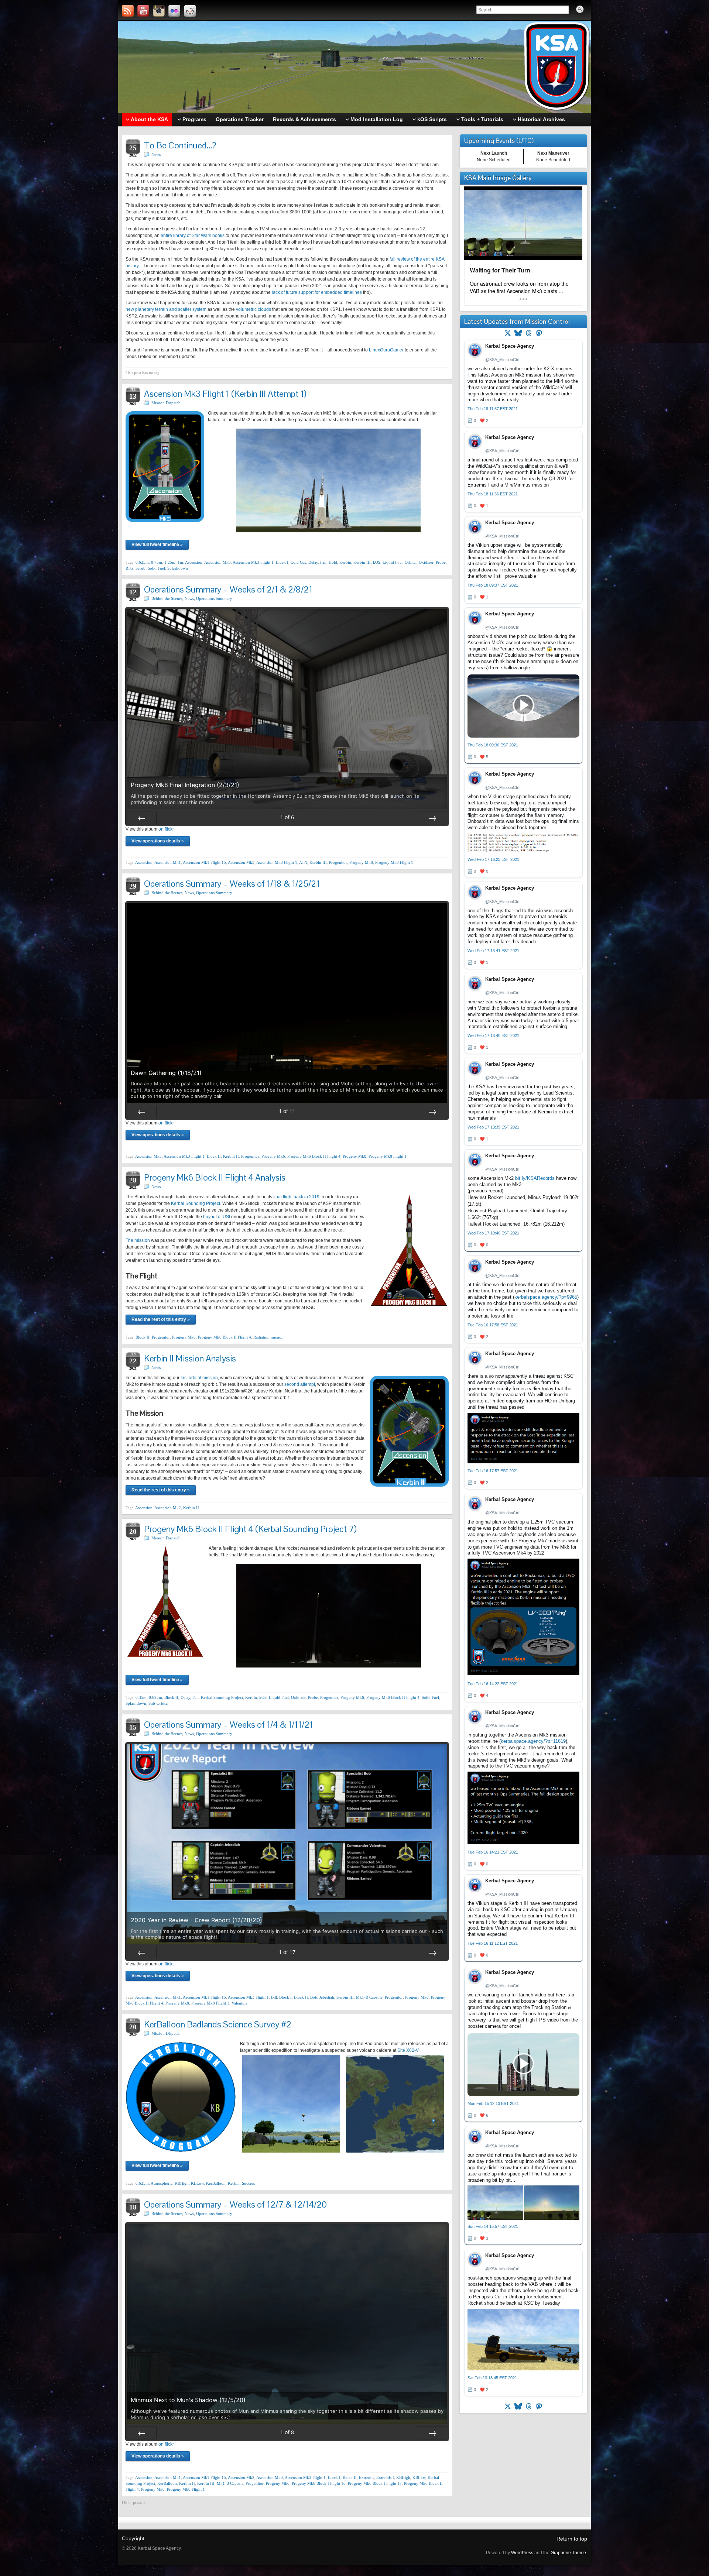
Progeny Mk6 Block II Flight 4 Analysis (215, 1177)
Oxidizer (426, 562)
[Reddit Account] (190, 11)
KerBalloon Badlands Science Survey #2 (218, 2024)
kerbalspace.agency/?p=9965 (546, 1297)
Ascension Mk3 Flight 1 (253, 562)
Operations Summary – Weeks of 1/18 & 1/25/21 (232, 884)
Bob (314, 1997)
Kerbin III (362, 562)
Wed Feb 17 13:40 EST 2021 (493, 1035)
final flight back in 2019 (296, 1197)
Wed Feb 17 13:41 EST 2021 (493, 951)
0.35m (141, 1697)
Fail (323, 562)
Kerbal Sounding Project (196, 1203)
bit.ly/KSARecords (535, 1178)
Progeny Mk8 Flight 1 (394, 862)
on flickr (166, 829)
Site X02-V (408, 2050)
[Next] (432, 818)
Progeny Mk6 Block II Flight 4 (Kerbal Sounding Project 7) (250, 1529)
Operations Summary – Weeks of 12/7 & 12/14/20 (235, 2204)
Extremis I (385, 2477)
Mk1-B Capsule (369, 1997)
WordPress (522, 2553)
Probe (441, 562)
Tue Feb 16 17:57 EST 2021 (493, 1471)
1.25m (170, 562)
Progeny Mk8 (361, 862)
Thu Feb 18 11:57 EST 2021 (493, 409)
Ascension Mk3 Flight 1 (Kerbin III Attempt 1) (225, 394)
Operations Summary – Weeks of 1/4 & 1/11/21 (229, 1725)
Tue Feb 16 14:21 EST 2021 (493, 1852)
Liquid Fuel (393, 562)
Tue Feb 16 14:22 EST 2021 (493, 1684)
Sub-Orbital (158, 1703)
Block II (214, 1156)
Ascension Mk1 (168, 862)
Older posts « (134, 2503)
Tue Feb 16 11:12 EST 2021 (493, 1943)
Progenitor (338, 862)
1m (180, 562)
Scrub (141, 568)
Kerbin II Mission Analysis (190, 1358)
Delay (313, 562)
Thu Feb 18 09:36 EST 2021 (493, 745)
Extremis (367, 2477)
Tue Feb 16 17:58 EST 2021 (493, 1325)
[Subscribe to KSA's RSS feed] (128, 11)
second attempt (300, 1384)
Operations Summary (214, 598)
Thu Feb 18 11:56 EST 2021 (493, 494)
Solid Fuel (156, 568)
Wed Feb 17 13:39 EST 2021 (493, 1127)
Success (248, 2183)
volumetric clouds (254, 309)
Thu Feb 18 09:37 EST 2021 (493, 585)
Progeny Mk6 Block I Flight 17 (375, 2483)
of (287, 817)
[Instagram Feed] (159, 11)
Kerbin (345, 562)
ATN (303, 862)
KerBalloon (216, 2183)
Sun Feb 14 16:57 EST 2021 (493, 2226)
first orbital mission (199, 1378)
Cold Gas (298, 562)
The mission (138, 1240)
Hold (333, 562)
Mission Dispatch (166, 403)
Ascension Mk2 (168, 1508)
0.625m (142, 562)
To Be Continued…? (180, 145)
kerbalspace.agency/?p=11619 (533, 1741)
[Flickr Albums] (174, 11)
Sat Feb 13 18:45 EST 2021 (492, 2378)
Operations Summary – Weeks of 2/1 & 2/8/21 (228, 589)
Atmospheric (162, 2183)
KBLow (197, 2183)
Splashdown (178, 568)
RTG (129, 568)
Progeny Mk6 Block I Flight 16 (319, 2483)
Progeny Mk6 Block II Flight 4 (314, 1156)
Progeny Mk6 (273, 1156)
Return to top (572, 2539)
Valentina (239, 2003)
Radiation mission (268, 1337)
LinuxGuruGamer (386, 350)
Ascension (194, 562)
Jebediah (327, 1997)
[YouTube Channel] (143, 11)
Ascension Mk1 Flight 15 (204, 862)
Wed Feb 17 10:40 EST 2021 (493, 1233)
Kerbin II (231, 1156)
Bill (274, 1997)
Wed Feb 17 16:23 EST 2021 (493, 859)
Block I (282, 562)
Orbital (411, 562)
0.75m (157, 562)
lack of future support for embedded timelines (317, 292)
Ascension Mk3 (218, 562)
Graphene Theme (568, 2553)
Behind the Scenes (167, 598)
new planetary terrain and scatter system (166, 309)
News (156, 154)
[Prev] (142, 818)
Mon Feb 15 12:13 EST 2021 (493, 2103)
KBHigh (182, 2183)
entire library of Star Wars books (193, 236)
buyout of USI (217, 1217)
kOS (377, 562)
